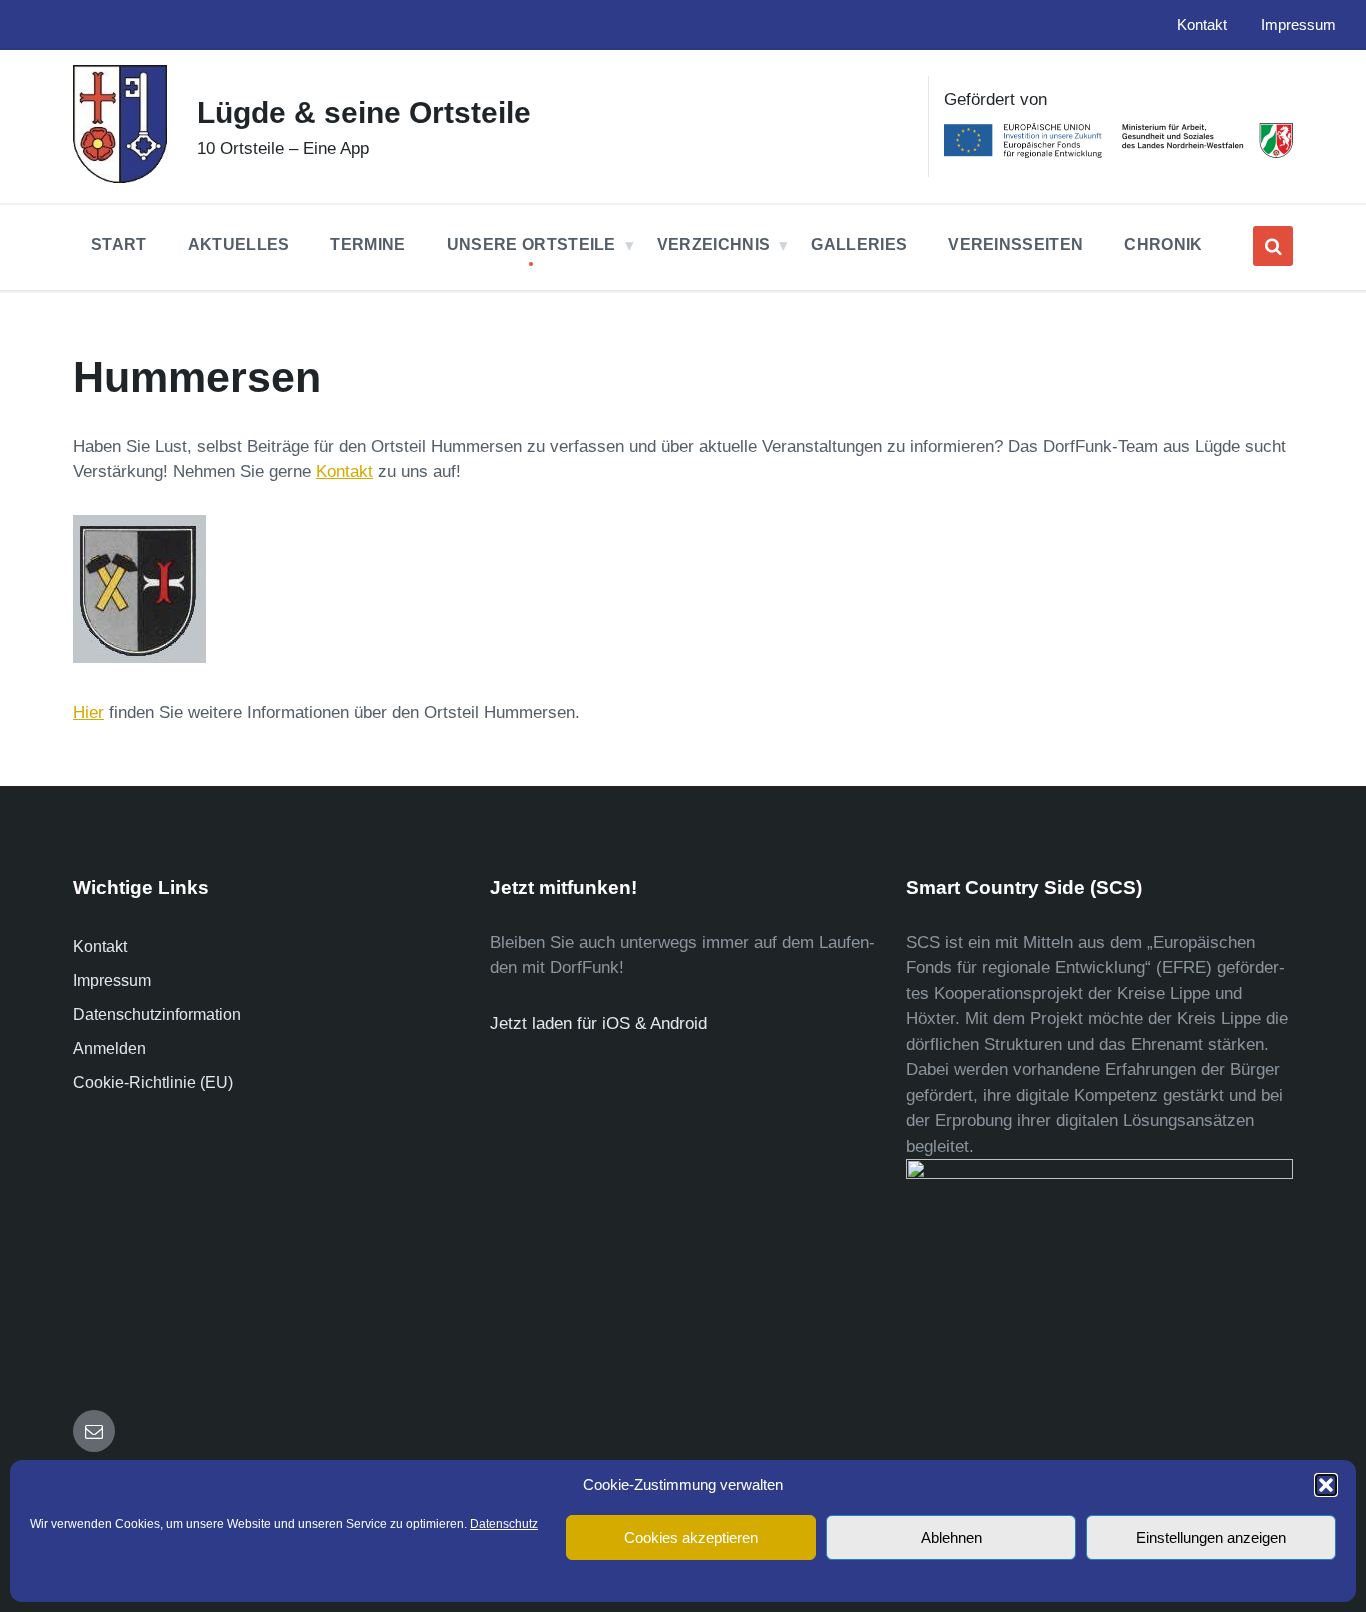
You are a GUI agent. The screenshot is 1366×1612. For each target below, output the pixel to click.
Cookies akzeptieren (691, 1537)
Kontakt (344, 471)
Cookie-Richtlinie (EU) (153, 1082)
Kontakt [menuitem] (1202, 25)
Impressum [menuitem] (1298, 25)
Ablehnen (951, 1537)
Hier (88, 712)
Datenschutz (504, 1524)
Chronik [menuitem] (1163, 244)
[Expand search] (1273, 246)
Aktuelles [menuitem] (239, 244)
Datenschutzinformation (157, 1014)
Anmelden (109, 1048)
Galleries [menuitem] (859, 244)
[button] (1326, 1485)
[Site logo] (120, 177)
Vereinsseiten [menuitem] (1015, 244)
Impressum (112, 980)
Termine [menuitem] (367, 244)
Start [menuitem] (119, 244)
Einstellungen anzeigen (1211, 1537)
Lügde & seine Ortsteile (364, 112)
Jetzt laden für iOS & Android (598, 1023)
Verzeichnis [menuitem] (714, 244)
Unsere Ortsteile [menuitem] (531, 244)
